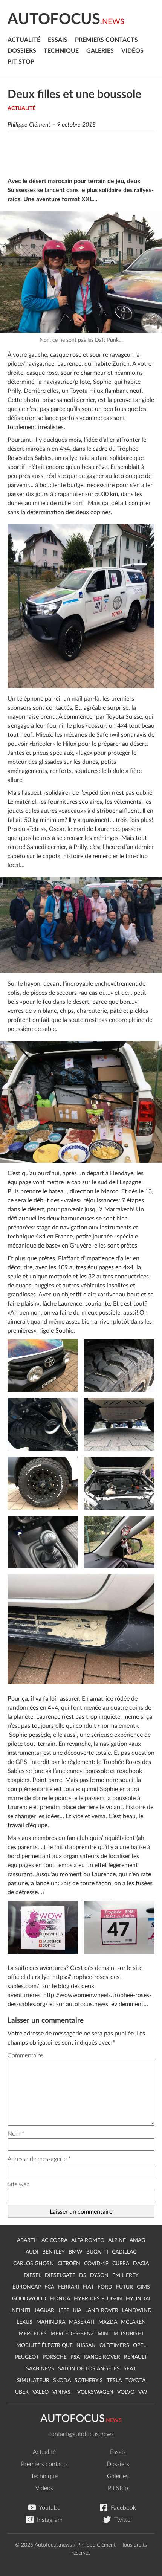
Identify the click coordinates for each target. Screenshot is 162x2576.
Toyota (135, 2381)
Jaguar (44, 2310)
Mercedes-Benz (72, 2334)
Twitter (123, 2520)
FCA (49, 2287)
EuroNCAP (27, 2287)
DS (83, 2275)
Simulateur (33, 2381)
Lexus (24, 2322)
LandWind (137, 2310)
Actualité (24, 40)
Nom (16, 2134)
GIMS (143, 2287)
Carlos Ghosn (34, 2264)
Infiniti (20, 2310)
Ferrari (69, 2287)
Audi (32, 2252)
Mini (104, 2334)
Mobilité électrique (44, 2345)
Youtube (49, 2508)
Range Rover (102, 2357)
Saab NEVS (40, 2369)
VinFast (63, 2392)
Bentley (53, 2252)
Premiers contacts (106, 40)
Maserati (82, 2322)
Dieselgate (60, 2275)
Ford (105, 2287)
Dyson (99, 2275)
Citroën (69, 2264)
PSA (75, 2357)
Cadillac (124, 2252)
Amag (137, 2240)
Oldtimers (114, 2345)
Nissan (86, 2345)
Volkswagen (95, 2392)
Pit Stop (21, 62)
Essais (58, 40)
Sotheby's (89, 2381)
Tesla (114, 2381)
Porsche (55, 2357)
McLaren (133, 2322)
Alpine (117, 2240)
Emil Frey (125, 2275)
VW (143, 2392)
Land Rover (102, 2310)
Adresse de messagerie (39, 2159)
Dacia (141, 2264)
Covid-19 (96, 2264)
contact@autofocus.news (81, 2434)
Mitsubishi (128, 2334)
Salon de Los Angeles (89, 2369)
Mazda (108, 2322)
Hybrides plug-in (98, 2299)
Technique (61, 51)
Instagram (49, 2520)
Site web (19, 2184)
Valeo (40, 2392)
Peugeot (27, 2357)
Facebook (123, 2508)
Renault (135, 2357)
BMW (76, 2252)
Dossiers (22, 51)
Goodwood (29, 2299)
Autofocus (66, 20)
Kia (77, 2310)
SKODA (62, 2381)
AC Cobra (54, 2240)
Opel (139, 2345)
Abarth (27, 2240)
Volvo (126, 2392)
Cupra (121, 2264)
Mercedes (33, 2334)
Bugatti (97, 2252)
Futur (125, 2287)
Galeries (100, 51)
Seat (130, 2369)
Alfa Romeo (88, 2240)
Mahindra (51, 2322)
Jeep (64, 2310)
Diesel (32, 2275)
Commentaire (25, 2055)
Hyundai (138, 2299)
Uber (22, 2392)
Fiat (88, 2287)
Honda (60, 2299)
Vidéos (132, 51)
